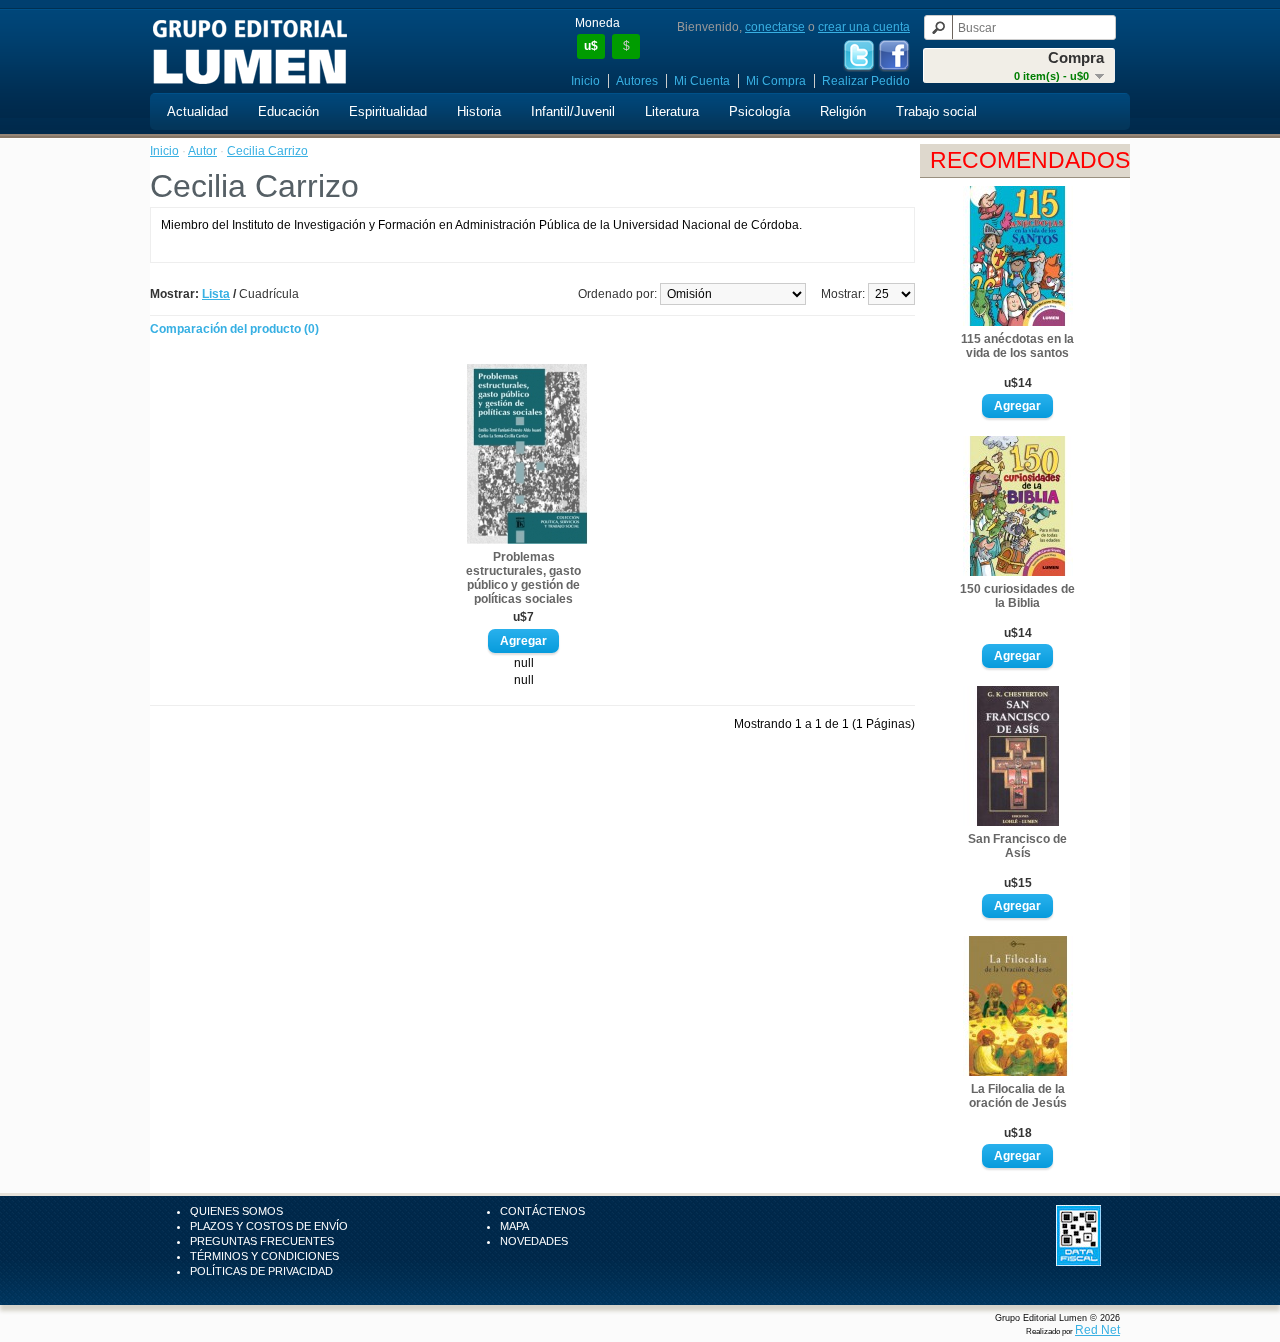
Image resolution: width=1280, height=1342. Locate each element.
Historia (479, 111)
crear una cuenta (864, 27)
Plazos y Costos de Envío (269, 1226)
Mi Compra (776, 81)
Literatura (672, 111)
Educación (288, 111)
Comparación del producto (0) (234, 329)
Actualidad (197, 111)
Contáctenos (542, 1211)
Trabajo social (936, 111)
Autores (637, 81)
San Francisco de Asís (1017, 846)
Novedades (534, 1241)
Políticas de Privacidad (261, 1271)
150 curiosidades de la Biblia (1017, 596)
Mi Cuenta (702, 81)
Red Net (1097, 1330)
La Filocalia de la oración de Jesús (1018, 1096)
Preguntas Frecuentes (262, 1241)
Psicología (759, 111)
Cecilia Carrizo (267, 151)
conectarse (775, 27)
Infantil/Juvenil (573, 111)
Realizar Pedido (866, 81)
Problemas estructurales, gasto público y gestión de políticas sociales (523, 578)
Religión (843, 111)
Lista (216, 294)
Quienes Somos (236, 1211)
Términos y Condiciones (264, 1256)
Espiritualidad (388, 111)
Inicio (585, 81)
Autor (202, 151)
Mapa (514, 1226)
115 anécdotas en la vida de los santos (1017, 346)
